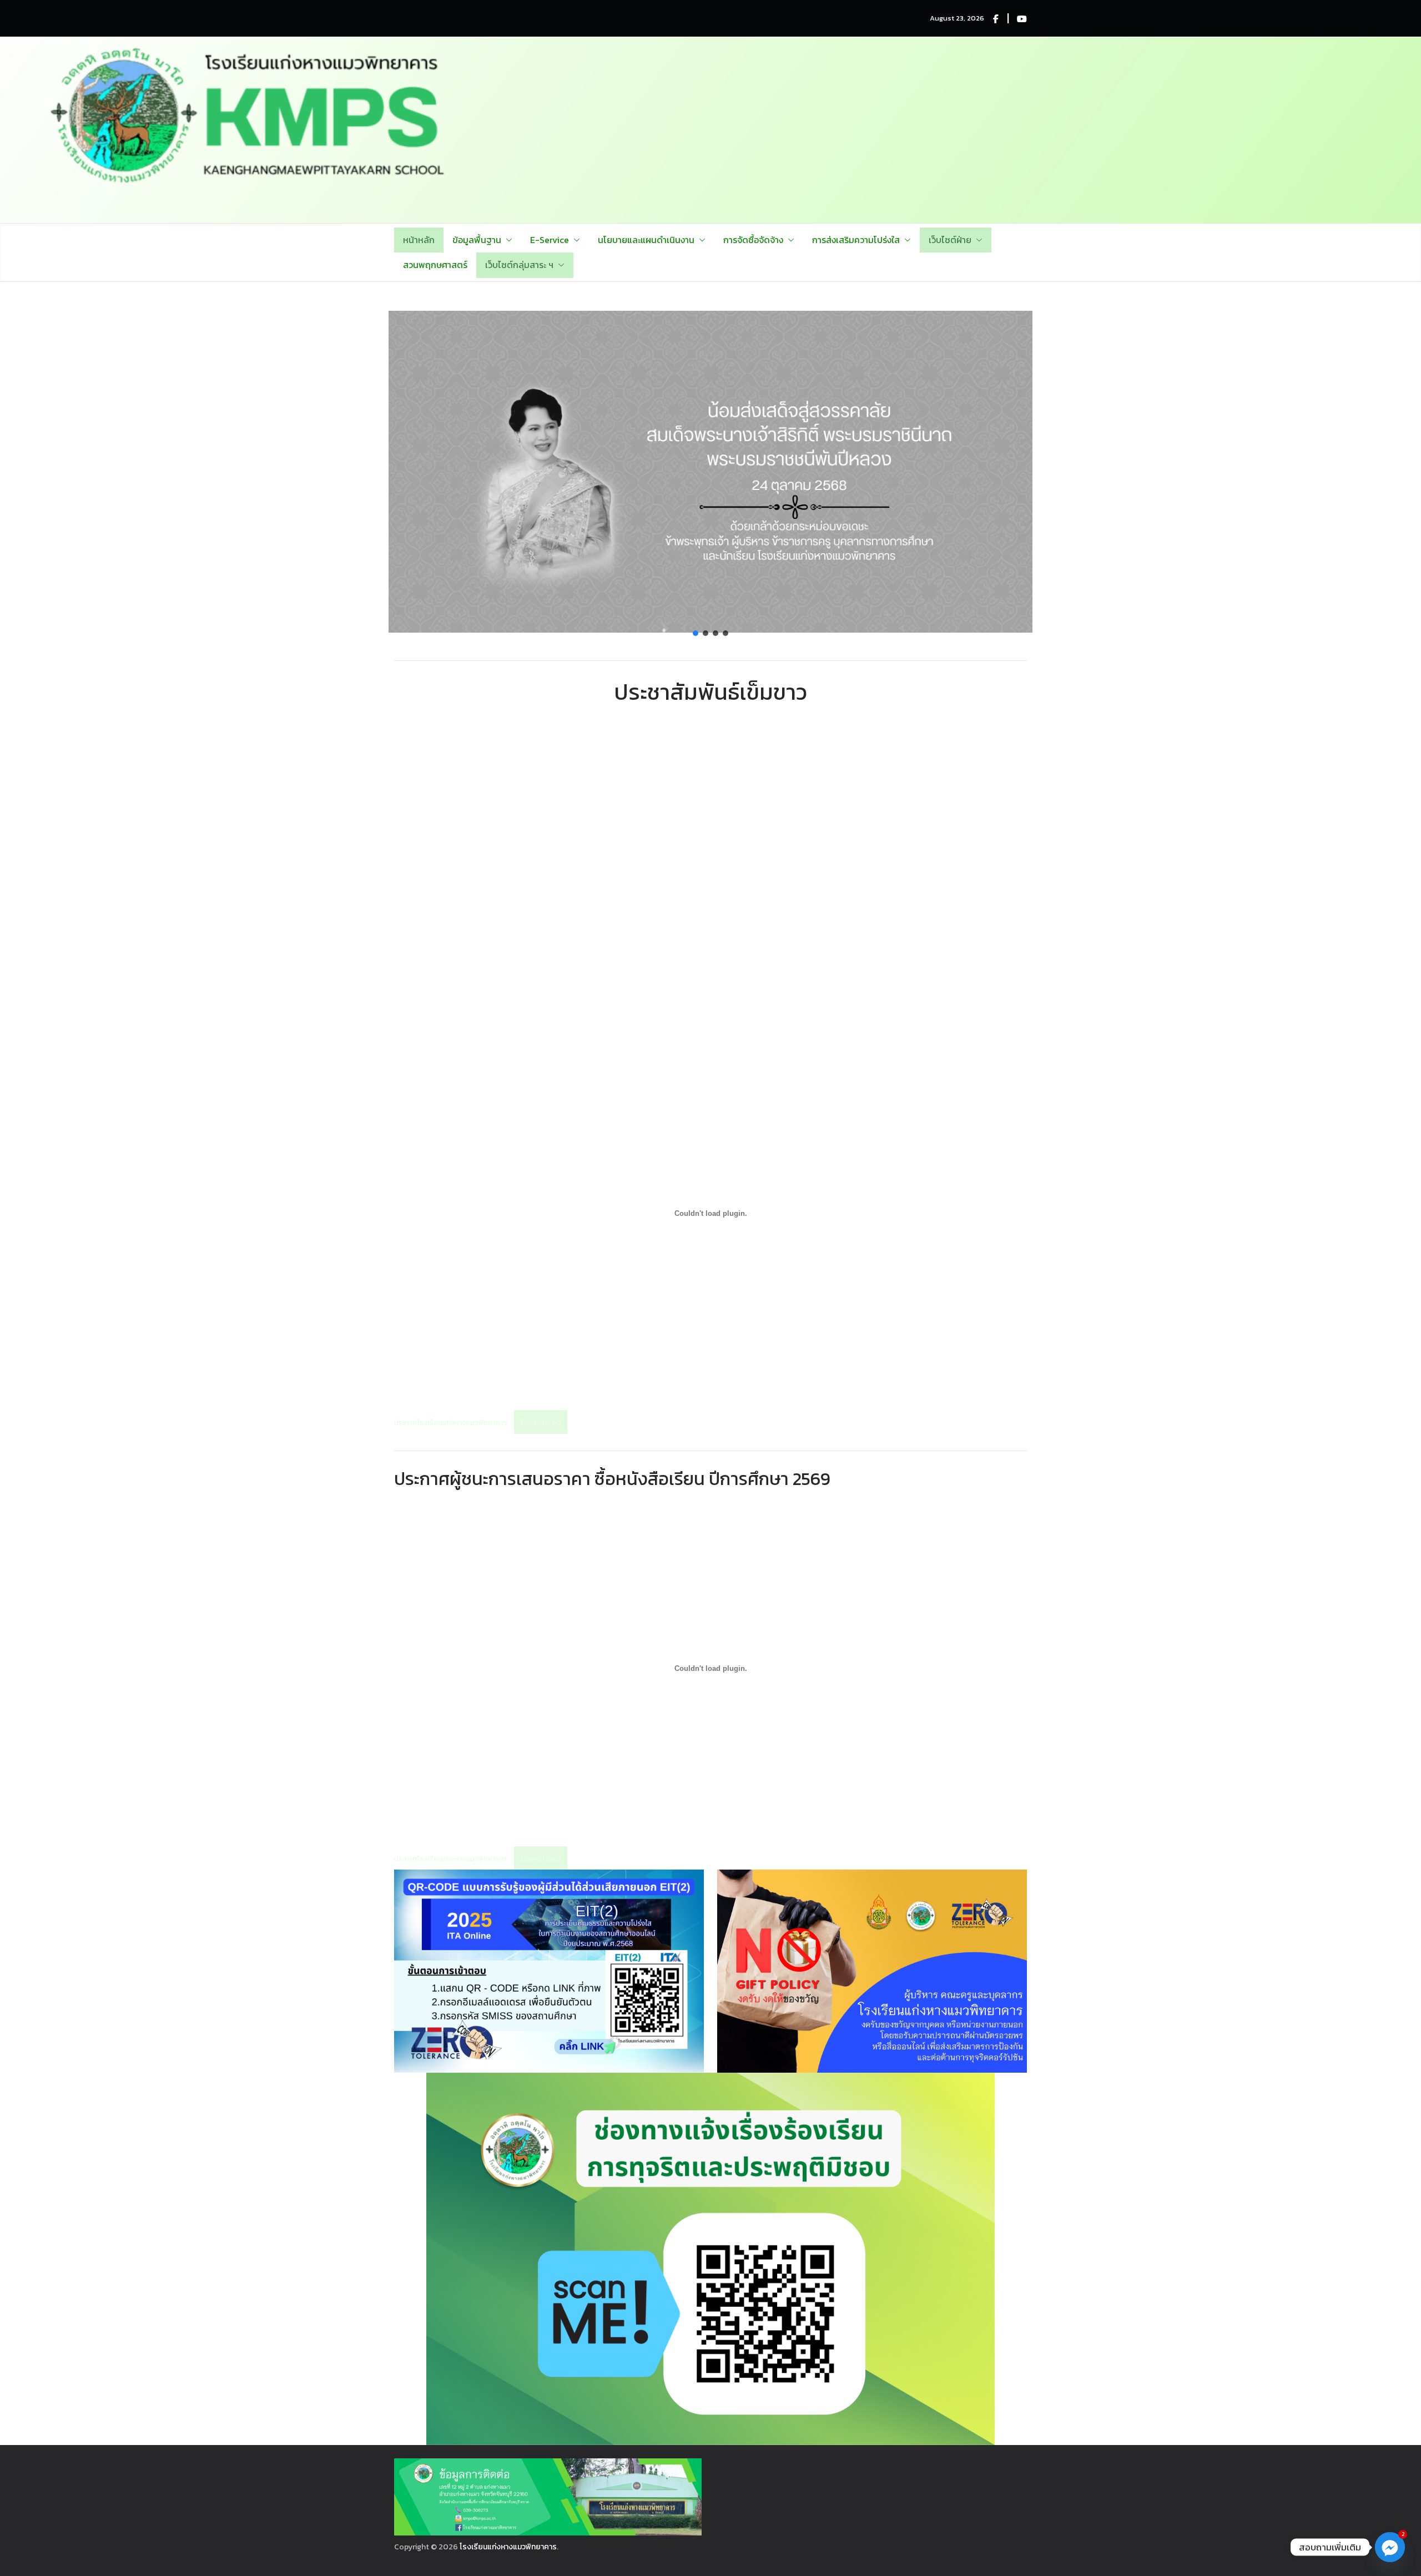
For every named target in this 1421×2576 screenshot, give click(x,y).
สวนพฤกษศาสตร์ (435, 265)
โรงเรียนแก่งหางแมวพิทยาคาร (508, 2547)
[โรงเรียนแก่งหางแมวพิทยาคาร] (710, 45)
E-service (550, 240)
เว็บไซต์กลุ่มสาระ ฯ (519, 265)
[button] (507, 240)
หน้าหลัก (419, 240)
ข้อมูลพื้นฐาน (477, 240)
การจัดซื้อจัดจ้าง (753, 240)
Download (541, 1422)
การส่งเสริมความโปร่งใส (856, 240)
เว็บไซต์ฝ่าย (950, 240)
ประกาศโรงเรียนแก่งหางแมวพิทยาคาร (451, 1423)
